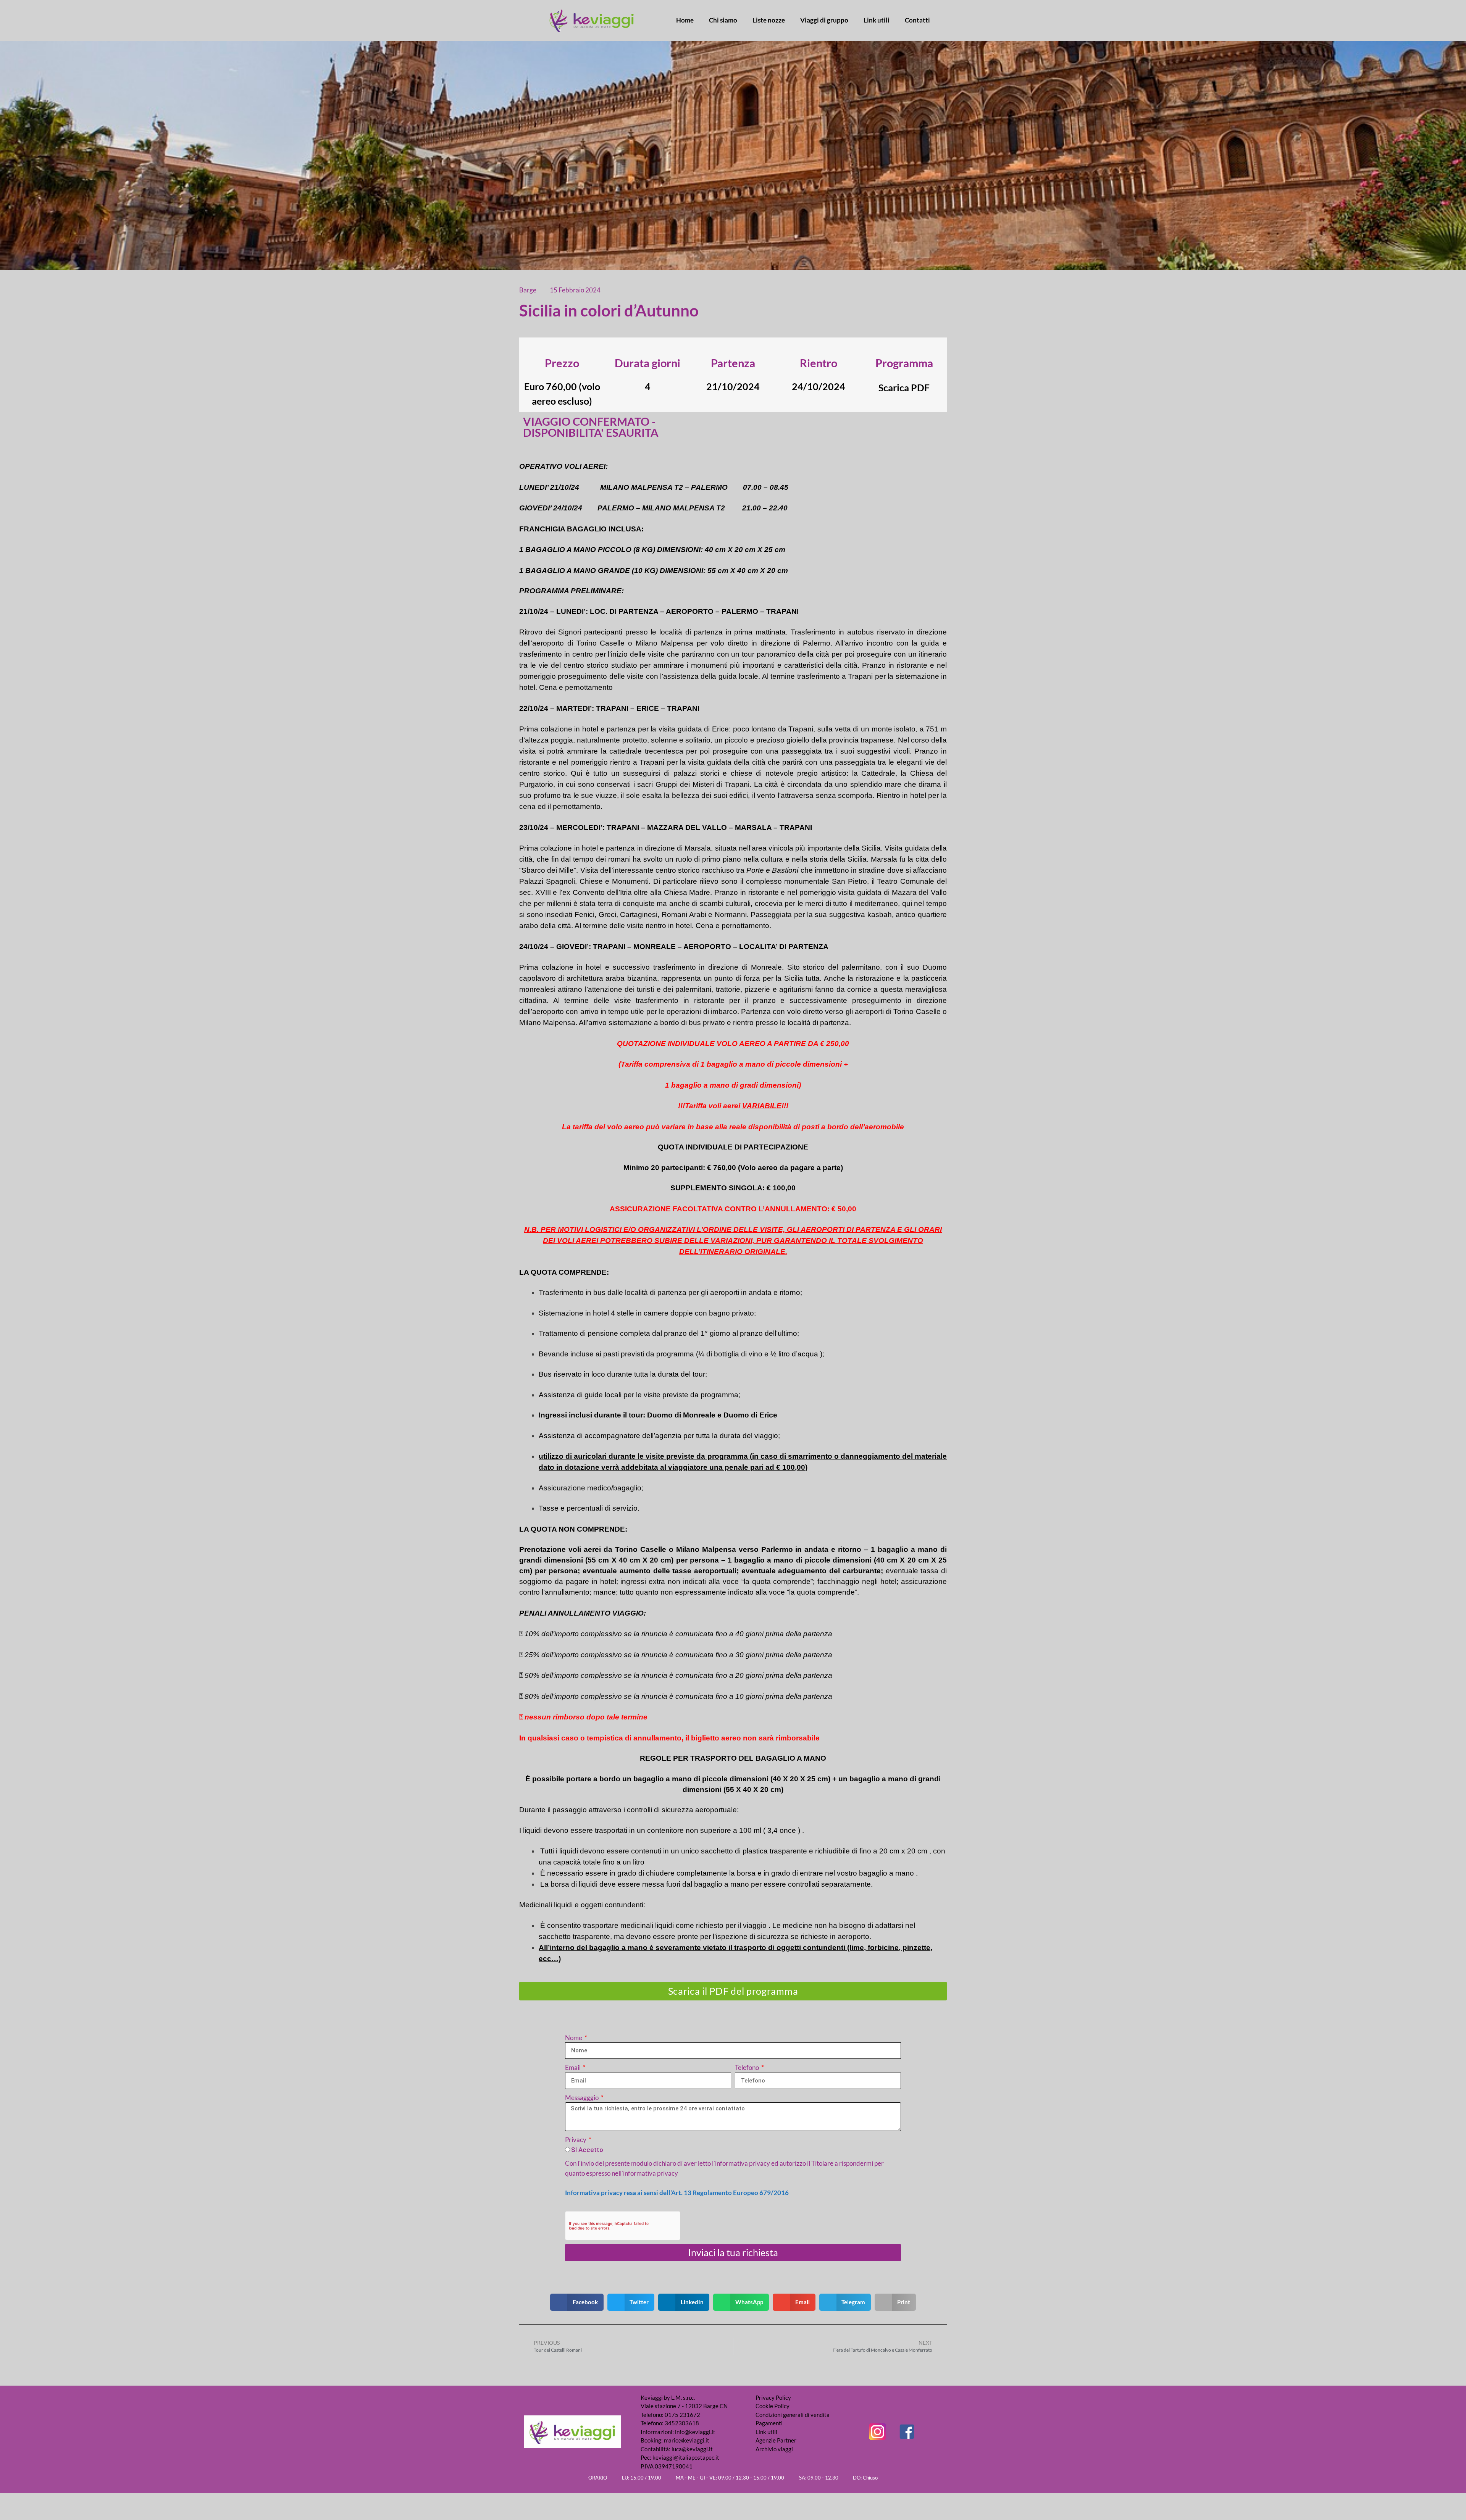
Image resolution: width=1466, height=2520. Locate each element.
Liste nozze (769, 20)
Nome (574, 2038)
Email (573, 2067)
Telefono (748, 2067)
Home (685, 20)
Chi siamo (723, 20)
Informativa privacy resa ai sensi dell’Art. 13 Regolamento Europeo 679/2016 (677, 2193)
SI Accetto (587, 2150)
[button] (577, 2302)
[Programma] (904, 349)
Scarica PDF (904, 387)
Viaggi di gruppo (824, 20)
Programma (904, 363)
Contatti (917, 20)
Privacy (576, 2140)
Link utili (877, 20)
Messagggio (582, 2098)
